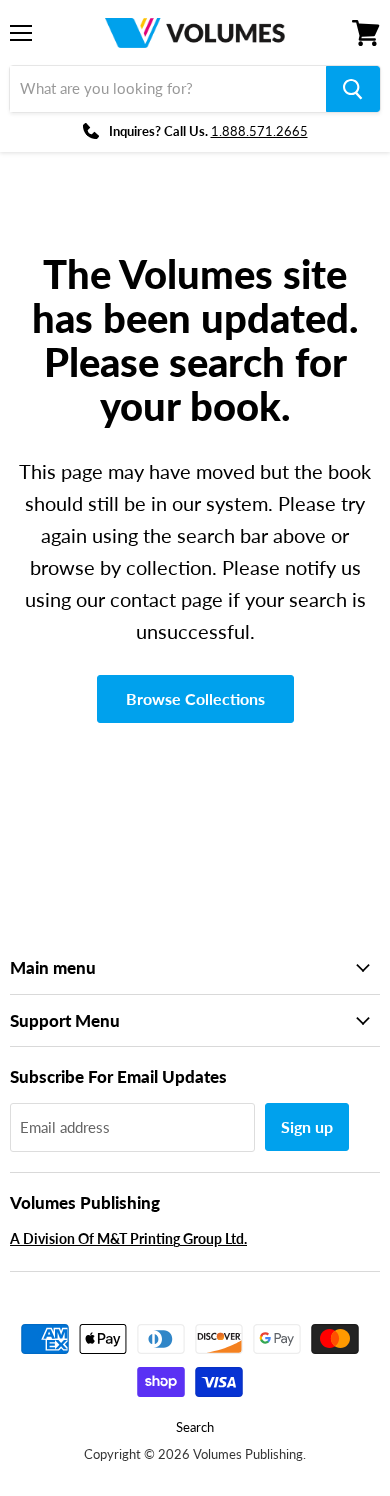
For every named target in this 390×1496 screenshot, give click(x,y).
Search (195, 1427)
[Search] (353, 89)
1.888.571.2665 (259, 131)
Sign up (307, 1126)
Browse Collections (195, 698)
